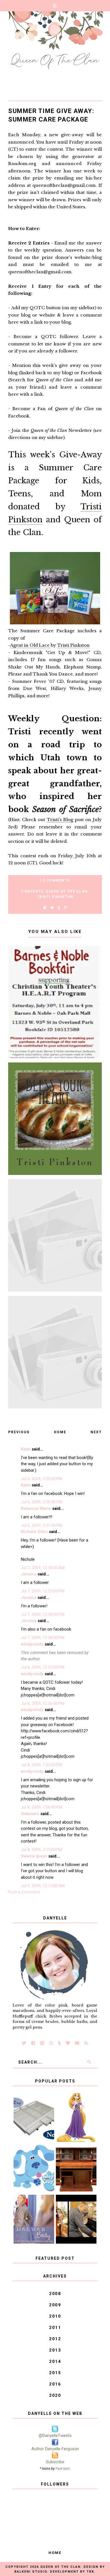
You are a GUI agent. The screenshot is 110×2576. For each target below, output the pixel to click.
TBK (90, 2572)
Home (60, 1432)
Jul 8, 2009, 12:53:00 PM (43, 1667)
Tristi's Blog (60, 820)
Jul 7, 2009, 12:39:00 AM (43, 1568)
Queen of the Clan (67, 891)
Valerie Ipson (34, 1856)
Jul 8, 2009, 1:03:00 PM (41, 1765)
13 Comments (55, 880)
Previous (19, 1432)
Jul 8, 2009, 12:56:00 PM (43, 1703)
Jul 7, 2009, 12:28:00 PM (43, 1614)
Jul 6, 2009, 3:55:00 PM (41, 1479)
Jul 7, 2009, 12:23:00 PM (43, 1591)
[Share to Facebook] (45, 908)
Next (96, 1432)
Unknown (30, 1814)
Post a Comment (24, 1892)
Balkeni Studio (31, 2572)
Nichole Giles (34, 1532)
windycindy (32, 1644)
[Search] (89, 2062)
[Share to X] (52, 908)
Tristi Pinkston (73, 645)
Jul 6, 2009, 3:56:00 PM (41, 1502)
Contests (32, 891)
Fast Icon (63, 2468)
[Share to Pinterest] (65, 908)
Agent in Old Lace (30, 645)
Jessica (29, 1574)
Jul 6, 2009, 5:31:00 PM (41, 1525)
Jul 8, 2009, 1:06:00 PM (41, 1807)
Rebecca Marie (36, 1508)
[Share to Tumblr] (59, 908)
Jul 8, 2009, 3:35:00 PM (41, 1850)
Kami (26, 1449)
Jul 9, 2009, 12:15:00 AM (43, 1886)
